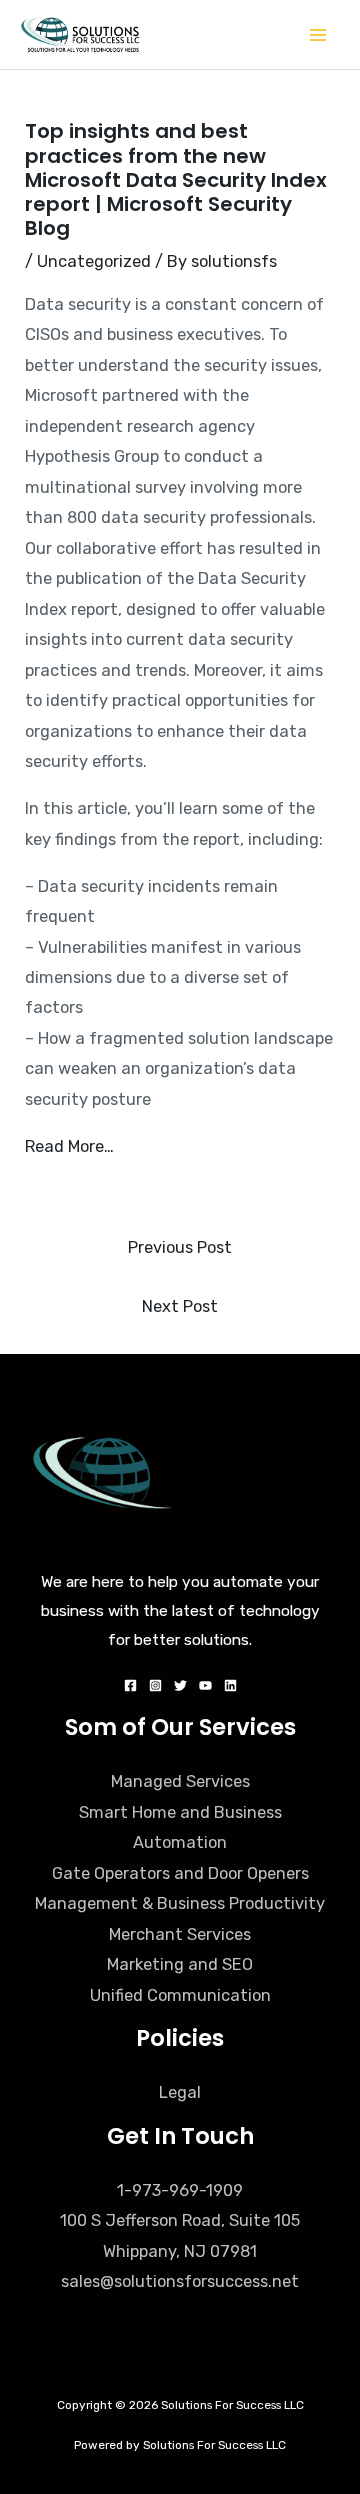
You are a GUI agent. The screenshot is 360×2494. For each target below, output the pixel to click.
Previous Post (180, 1247)
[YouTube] (205, 1685)
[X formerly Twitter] (180, 1685)
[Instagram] (155, 1685)
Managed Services (180, 1781)
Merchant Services (180, 1934)
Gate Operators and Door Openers (180, 1873)
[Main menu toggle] (317, 34)
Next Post (180, 1306)
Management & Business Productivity (180, 1903)
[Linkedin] (230, 1685)
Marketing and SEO (180, 1964)
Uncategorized (94, 261)
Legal (180, 2092)
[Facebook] (130, 1685)
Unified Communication (180, 1995)
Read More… (69, 1146)
